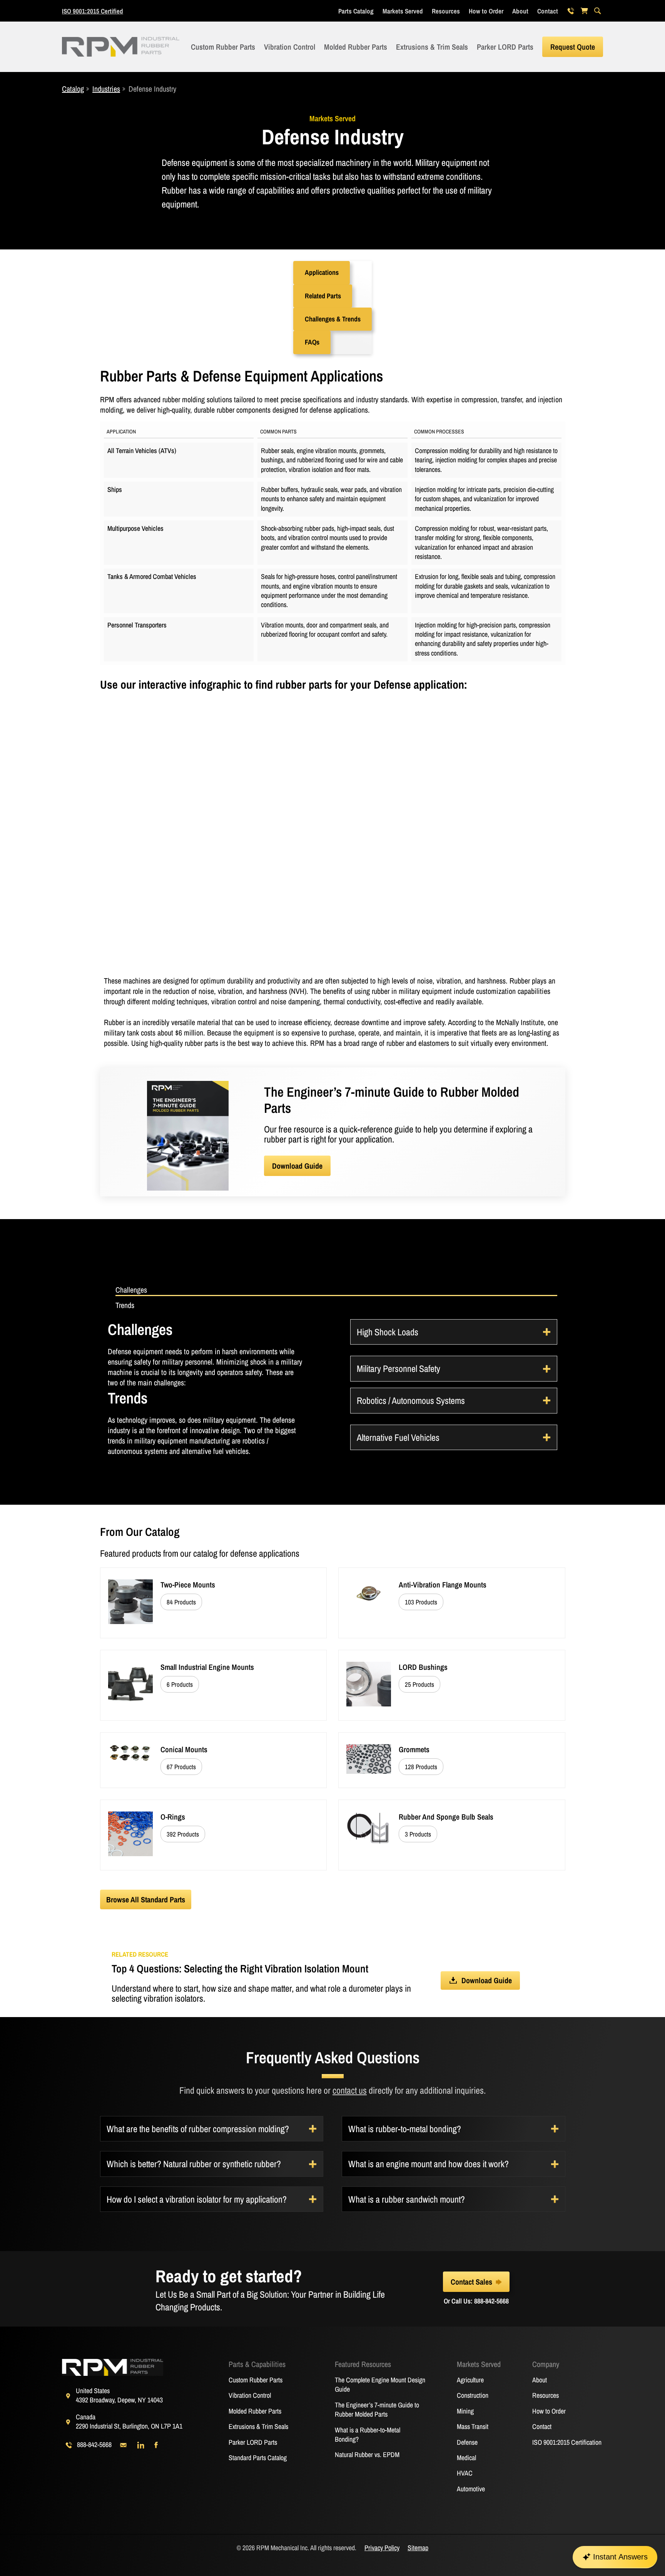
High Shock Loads (388, 1332)
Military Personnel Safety (398, 1368)
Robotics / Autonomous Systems (411, 1400)
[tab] (336, 1290)
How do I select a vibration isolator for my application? (197, 2199)
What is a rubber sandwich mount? (407, 2199)
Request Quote (573, 47)
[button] (322, 273)
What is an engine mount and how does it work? (429, 2164)
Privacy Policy (382, 2548)
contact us (350, 2090)
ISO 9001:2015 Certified (93, 11)
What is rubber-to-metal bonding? (405, 2129)
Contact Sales (471, 2282)
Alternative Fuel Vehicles (398, 1437)
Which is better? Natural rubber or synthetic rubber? (194, 2164)
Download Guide (297, 1166)
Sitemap (418, 2548)
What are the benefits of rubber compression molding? (198, 2129)
